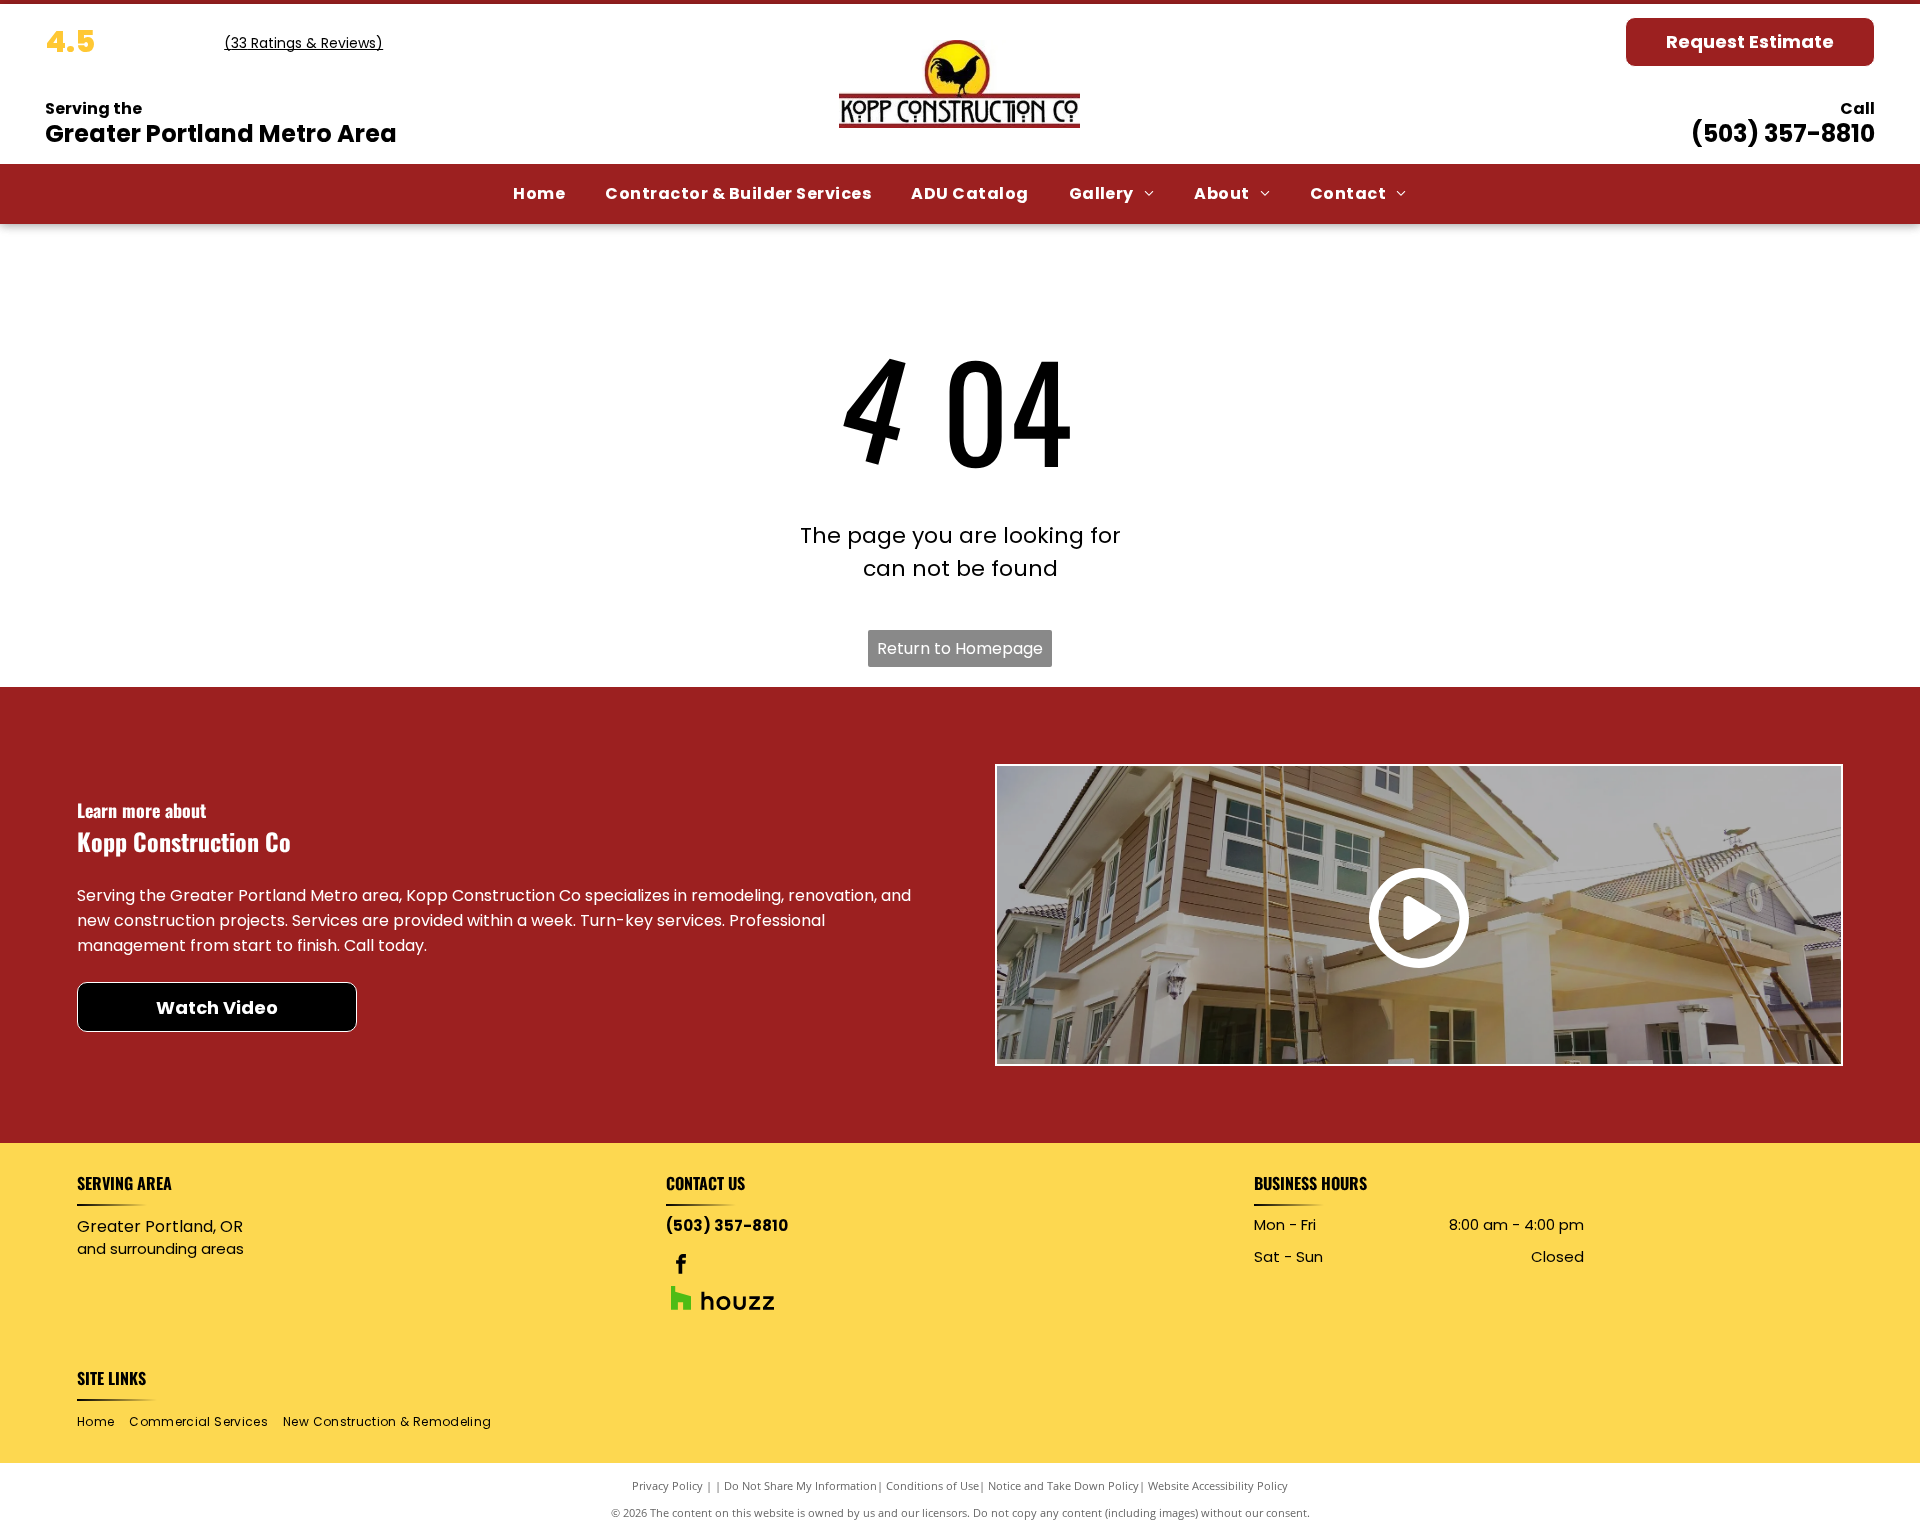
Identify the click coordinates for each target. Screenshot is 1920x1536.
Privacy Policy (667, 1485)
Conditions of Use (932, 1485)
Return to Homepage (960, 648)
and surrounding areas (160, 1248)
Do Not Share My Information (800, 1485)
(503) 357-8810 (1783, 133)
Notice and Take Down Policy (1063, 1485)
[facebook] (681, 1266)
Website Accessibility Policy (1218, 1485)
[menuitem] (539, 194)
